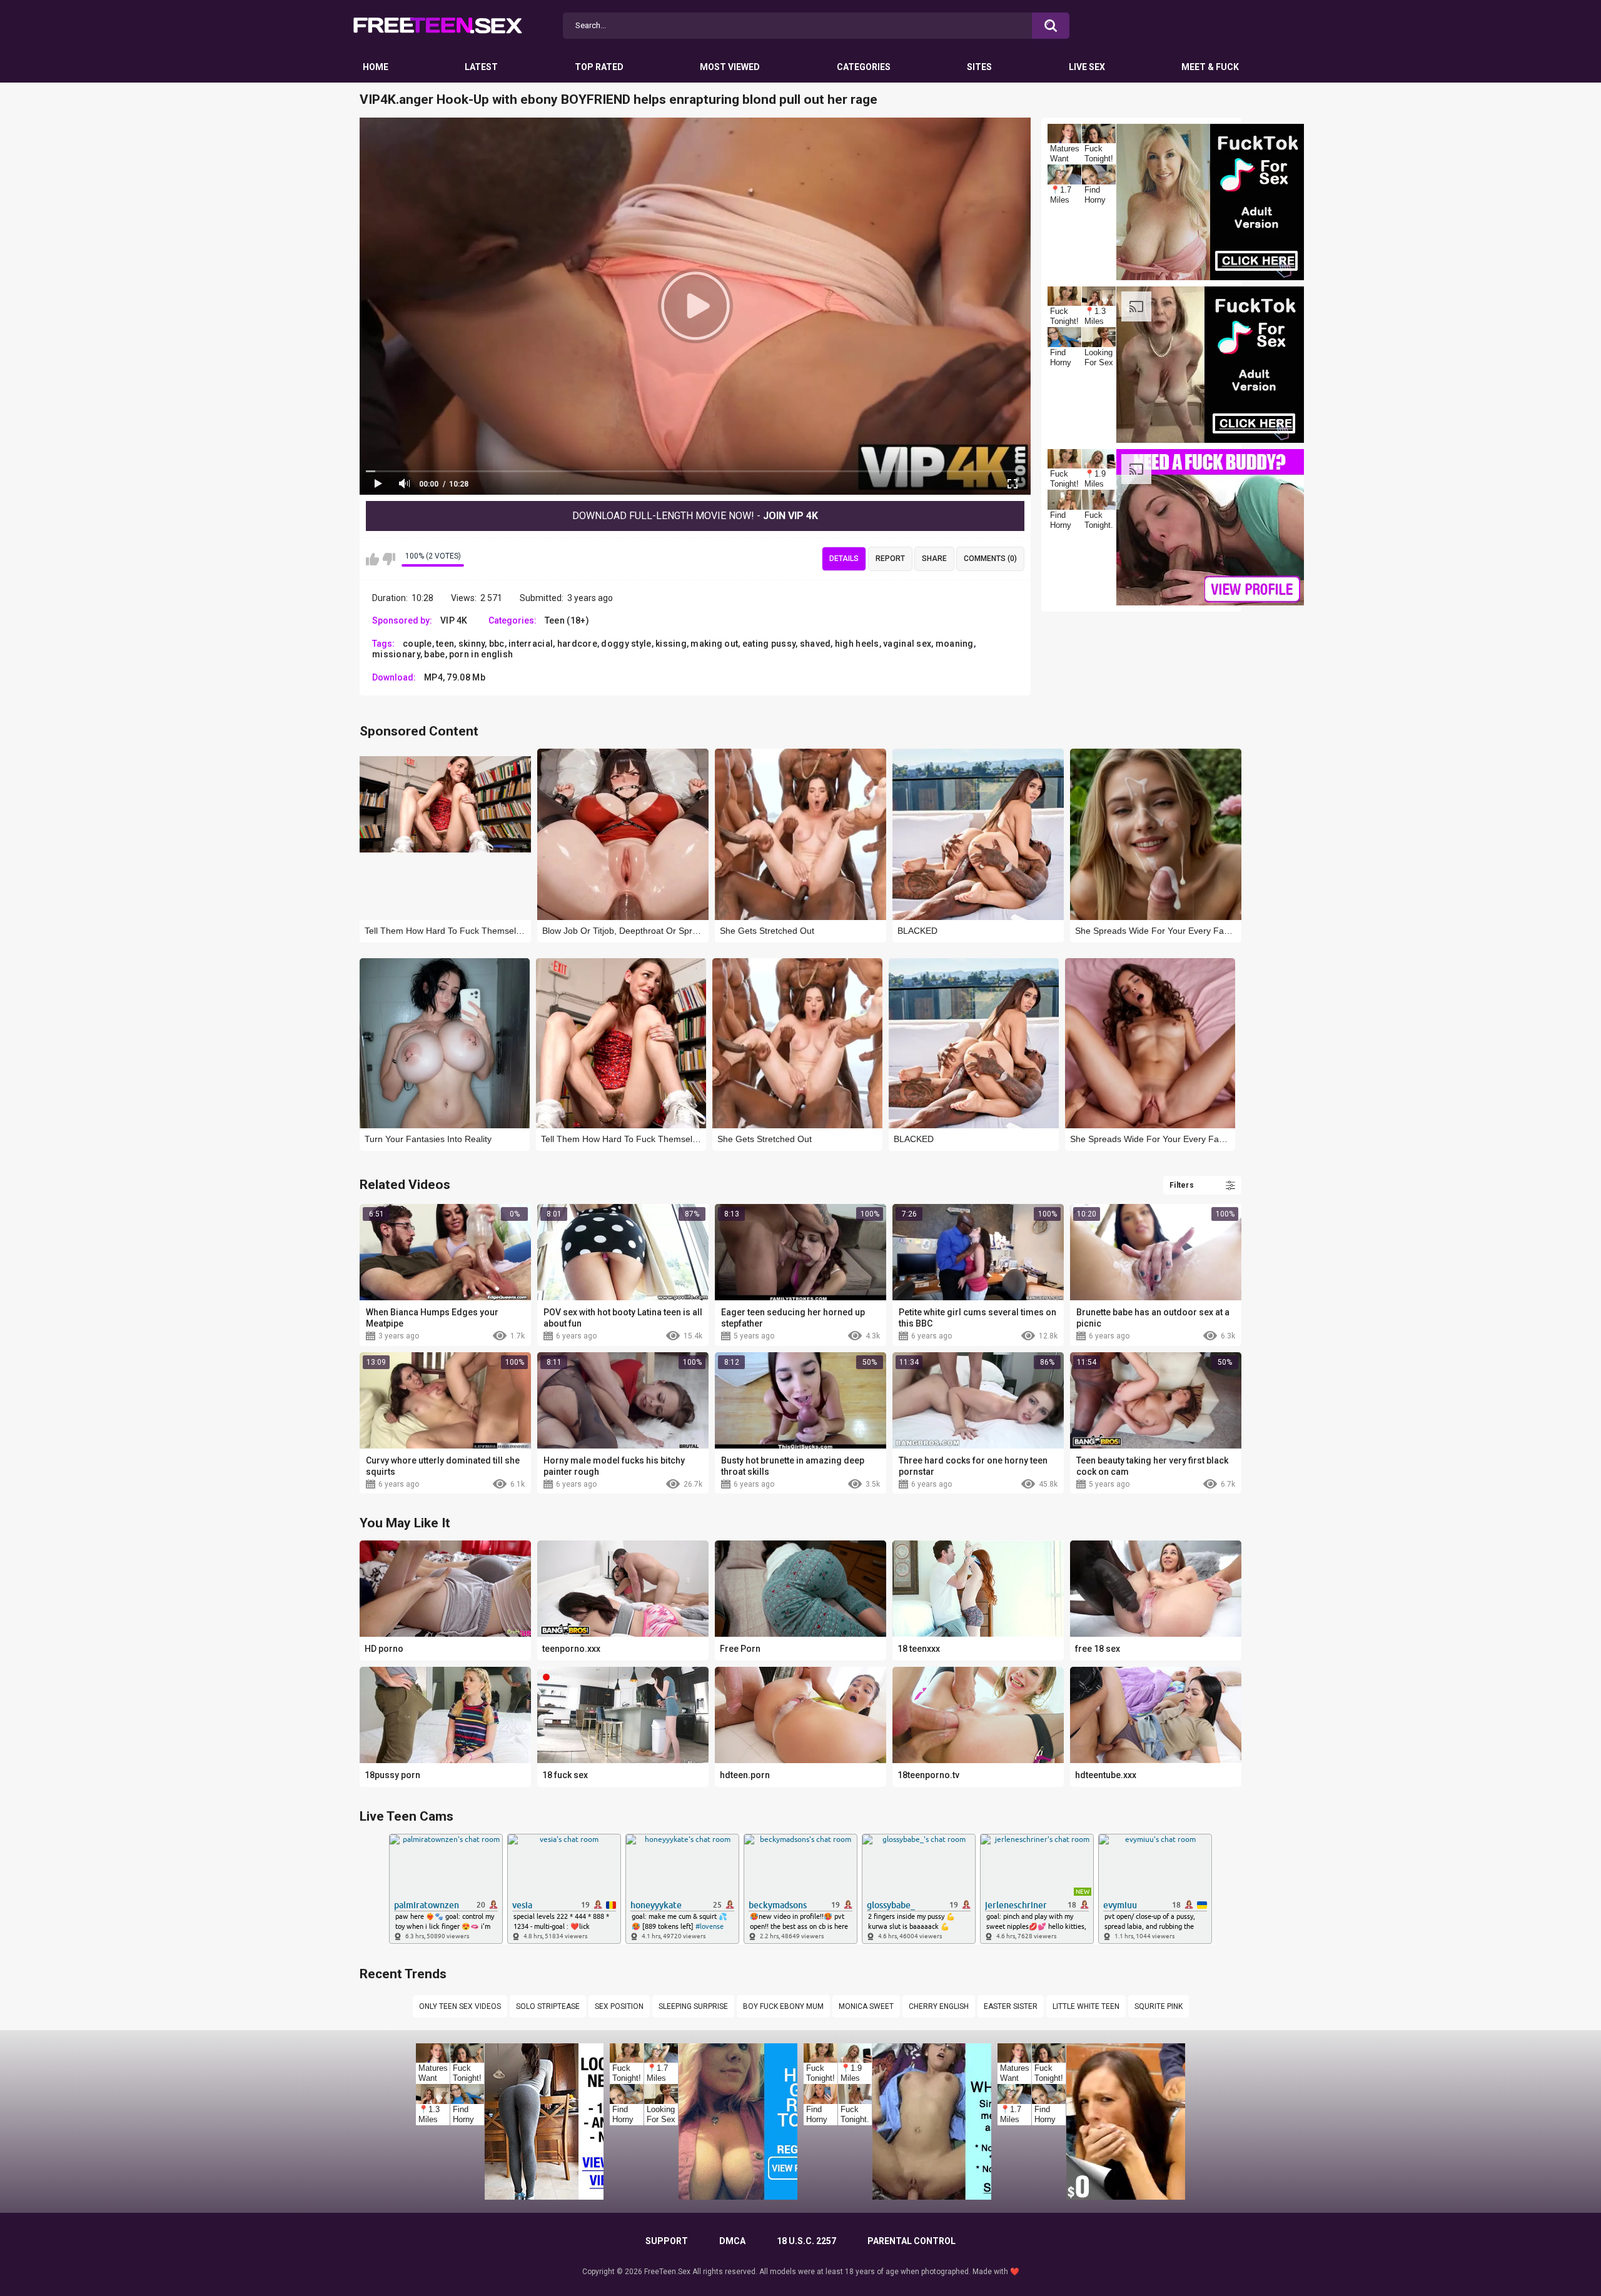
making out (714, 644)
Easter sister (1011, 2006)
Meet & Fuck (1210, 67)
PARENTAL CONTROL (912, 2241)
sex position (619, 2006)
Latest (481, 67)
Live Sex (1087, 67)
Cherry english (939, 2006)
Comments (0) (990, 559)
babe (434, 654)
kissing (671, 644)
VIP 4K (454, 620)
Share (934, 559)
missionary (396, 654)
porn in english (481, 654)
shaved (816, 644)
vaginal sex (907, 644)
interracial (531, 644)
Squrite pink (1159, 2006)
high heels (857, 644)
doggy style (626, 644)
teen (445, 644)
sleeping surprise (693, 2006)
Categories (864, 67)
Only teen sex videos (460, 2006)
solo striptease (548, 2006)
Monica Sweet (866, 2006)
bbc (497, 644)
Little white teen (1086, 2006)
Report (890, 559)
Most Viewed (730, 67)
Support (667, 2241)
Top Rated (599, 67)
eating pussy (769, 644)
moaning (955, 644)
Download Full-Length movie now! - (695, 516)
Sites (979, 67)
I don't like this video (389, 559)
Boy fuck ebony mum (783, 2006)
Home (376, 67)
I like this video (372, 559)
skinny (472, 644)
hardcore (577, 644)
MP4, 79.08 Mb (455, 677)
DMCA (732, 2241)
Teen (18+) (567, 620)
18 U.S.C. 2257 (806, 2241)
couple (417, 644)
